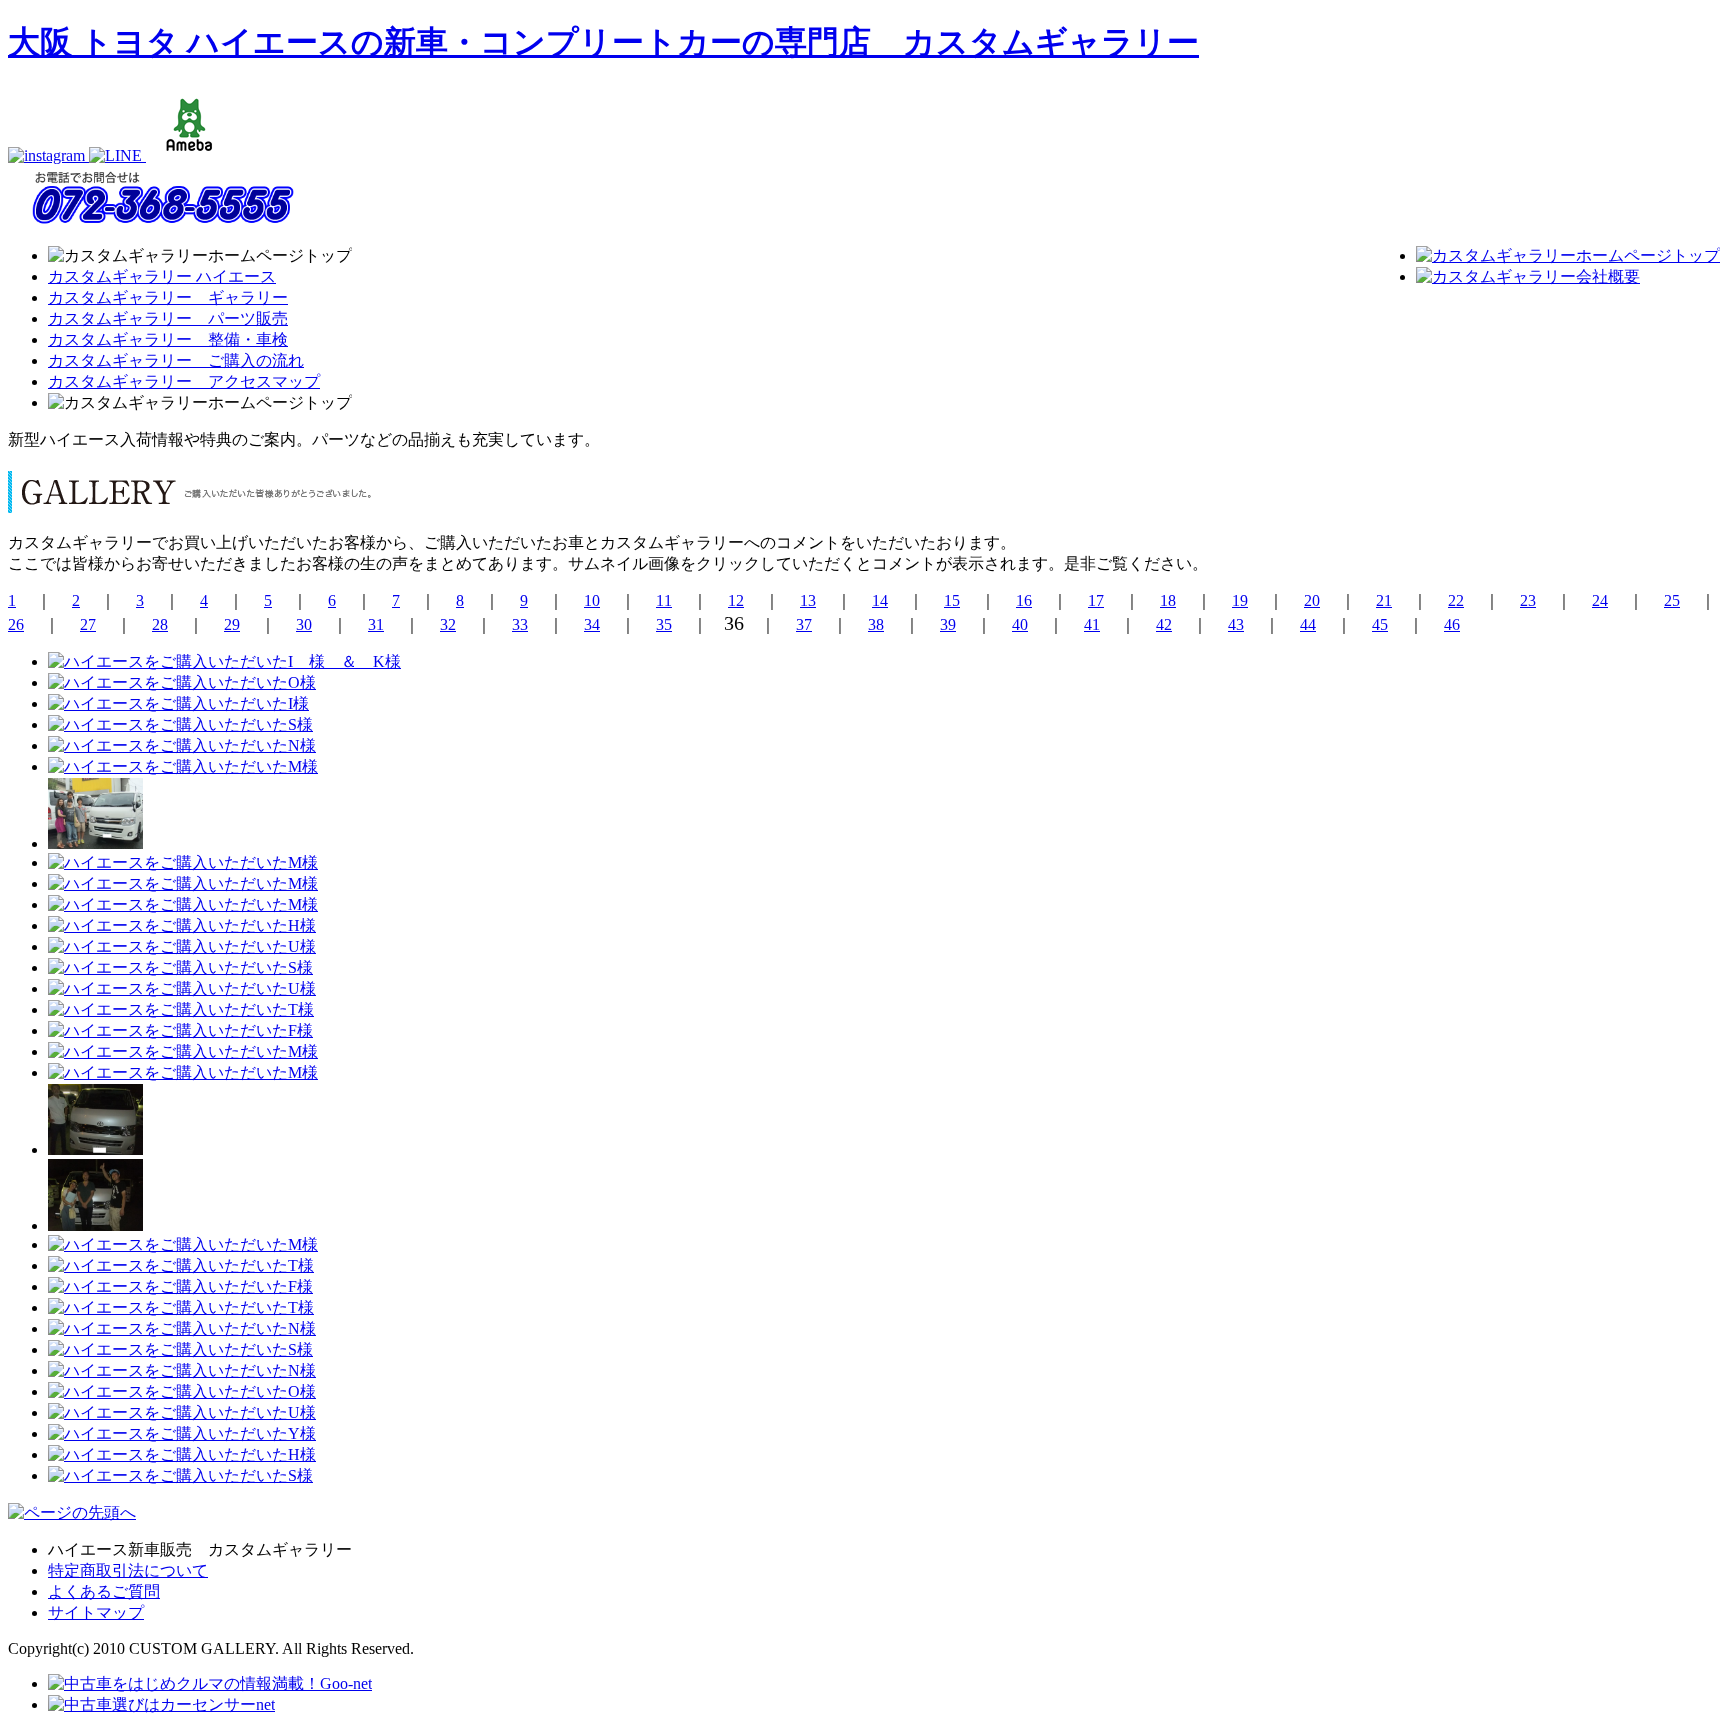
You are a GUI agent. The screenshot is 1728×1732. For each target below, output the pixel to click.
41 (1092, 624)
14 (880, 600)
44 (1308, 624)
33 (520, 624)
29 (232, 624)
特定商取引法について (128, 1570)
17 (1096, 600)
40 (1020, 624)
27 (88, 624)
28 (160, 624)
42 (1164, 624)
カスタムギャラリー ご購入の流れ (176, 360)
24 (1600, 600)
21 (1384, 600)
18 (1168, 600)
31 (376, 624)
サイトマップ (96, 1612)
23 (1528, 600)
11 (664, 600)
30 (304, 624)
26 (16, 624)
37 (804, 624)
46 (1452, 624)
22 (1456, 600)
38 (876, 624)
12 (736, 600)
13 (808, 600)
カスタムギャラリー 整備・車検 (168, 339)
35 (664, 624)
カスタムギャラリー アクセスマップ (184, 381)
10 (592, 600)
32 (448, 624)
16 (1024, 600)
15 (952, 600)
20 (1312, 600)
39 (948, 624)
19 (1240, 600)
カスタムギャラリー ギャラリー (168, 297)
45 (1380, 624)
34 (592, 624)
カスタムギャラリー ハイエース (162, 276)
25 (1672, 600)
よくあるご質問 (104, 1591)
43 (1236, 624)
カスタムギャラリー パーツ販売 (168, 318)
